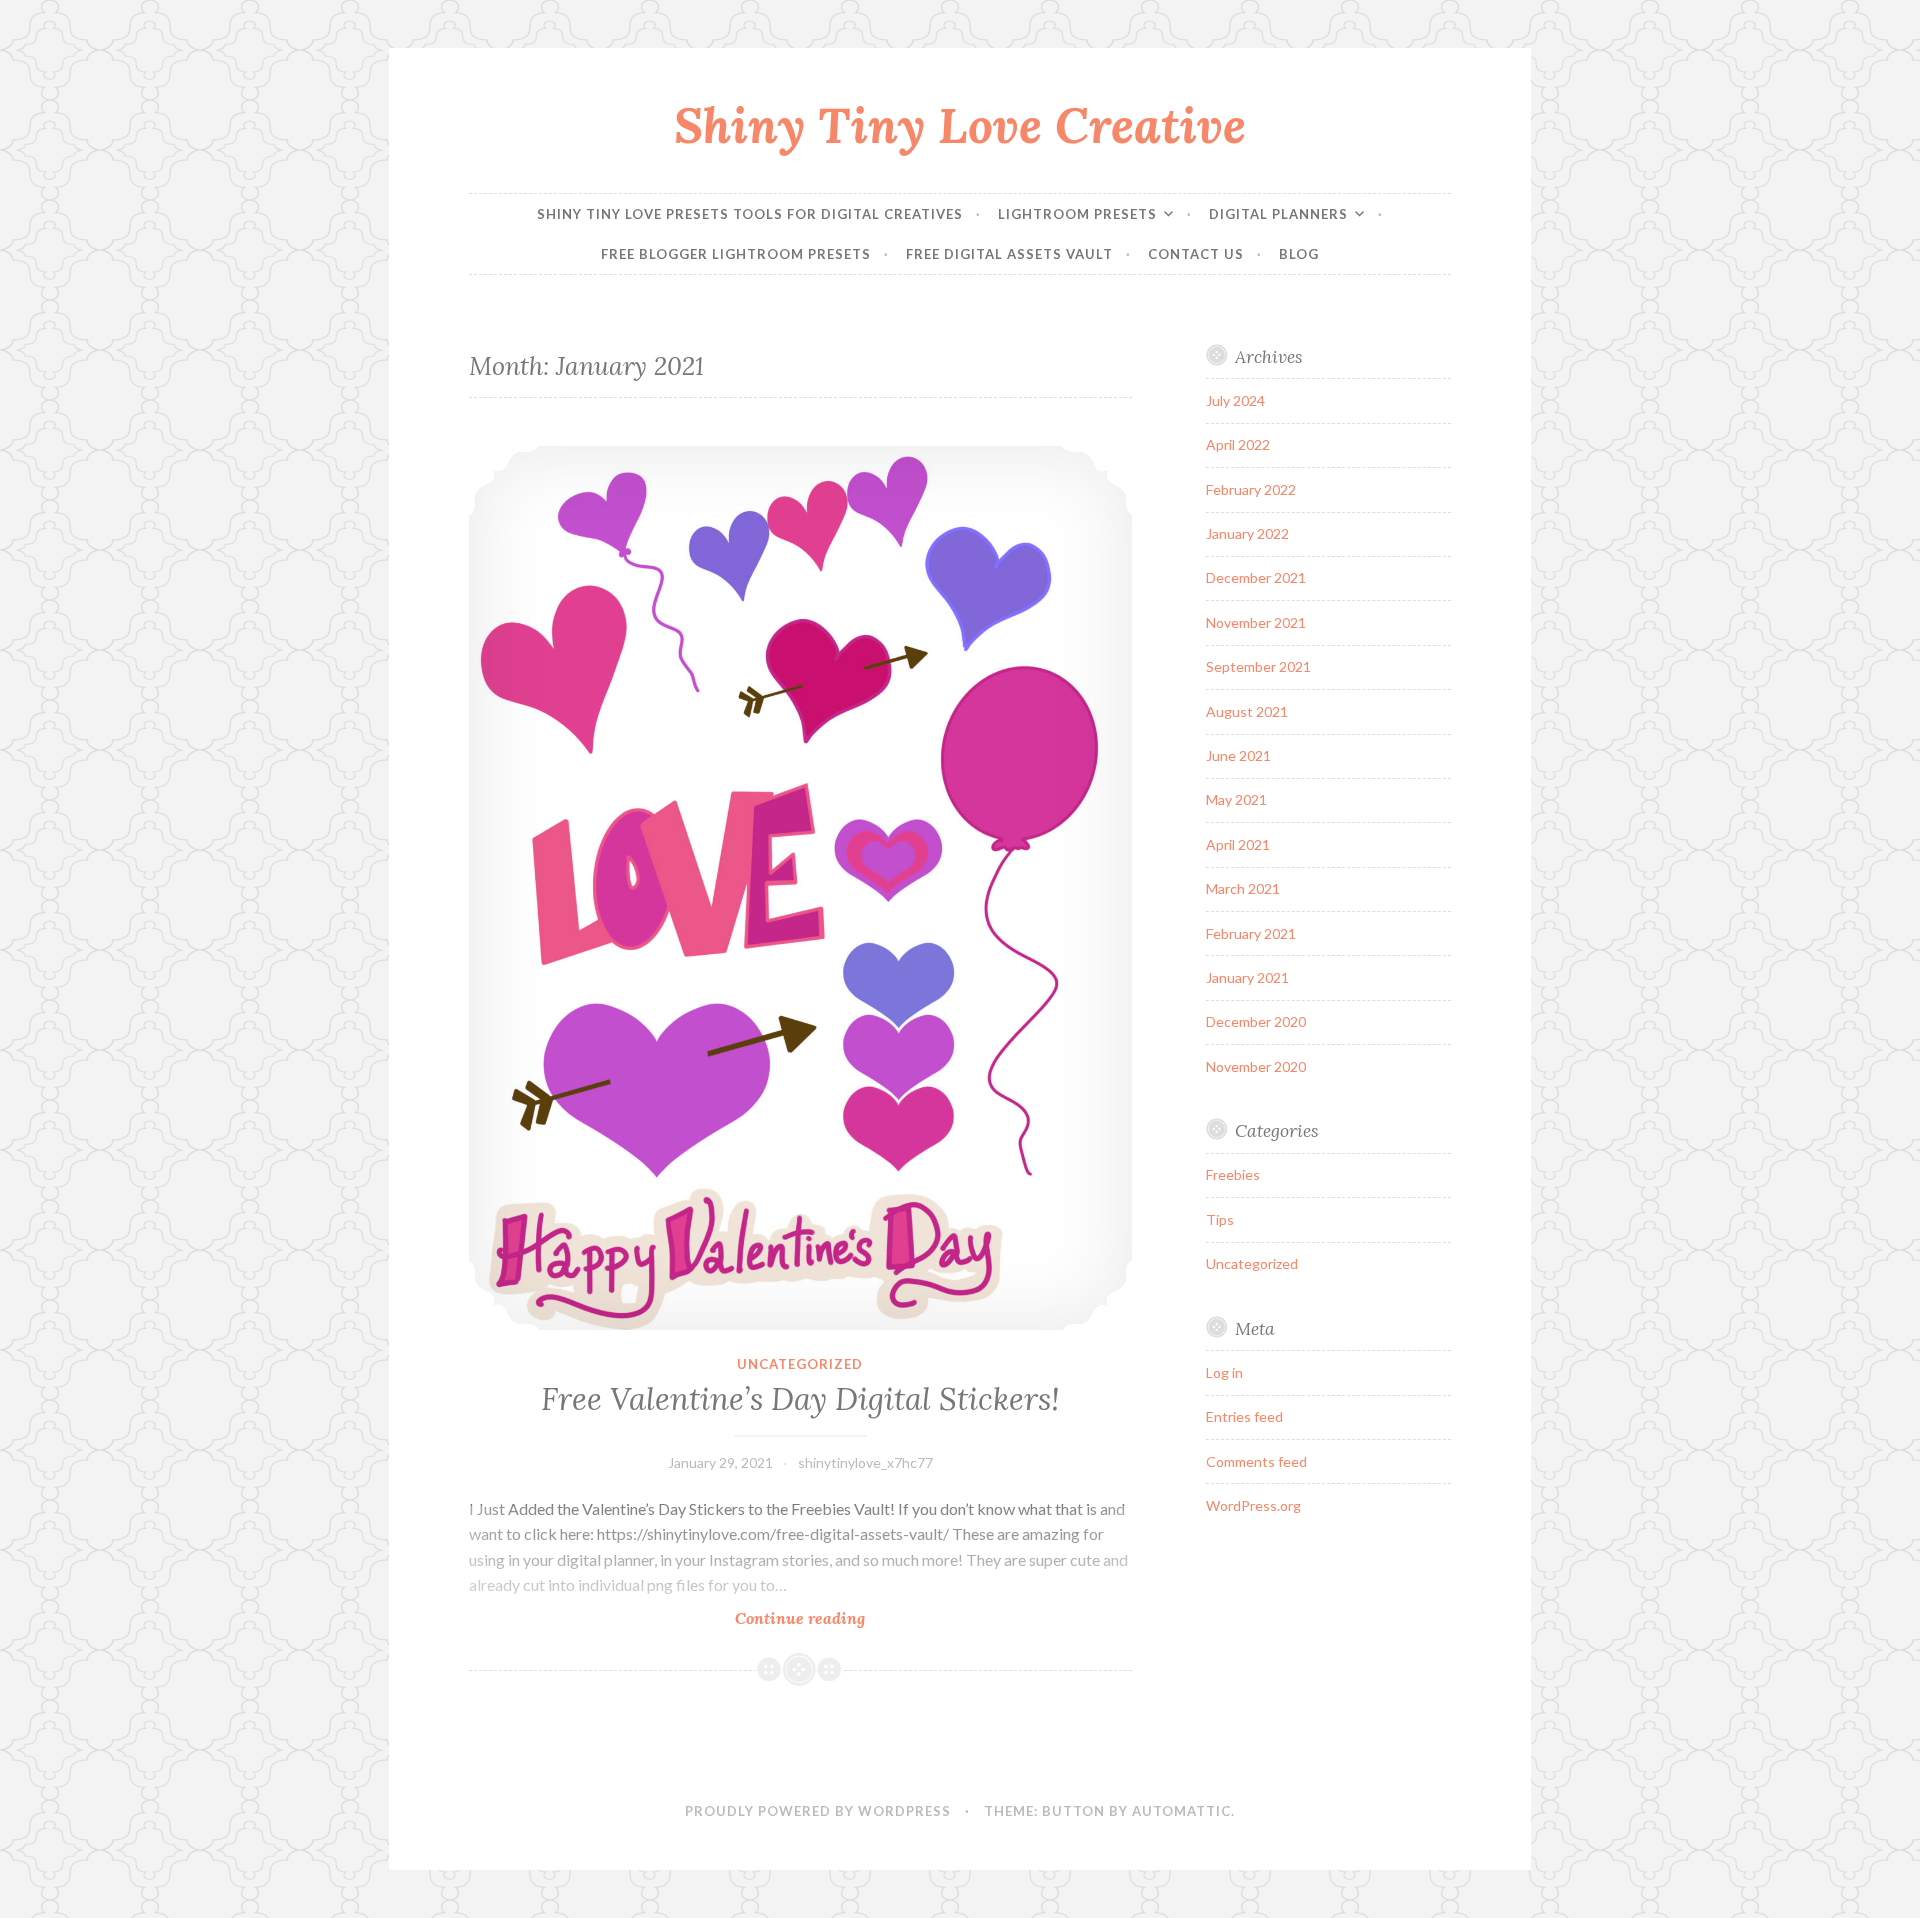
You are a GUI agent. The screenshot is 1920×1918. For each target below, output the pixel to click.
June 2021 (1238, 755)
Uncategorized (800, 1364)
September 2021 (1258, 666)
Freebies (1233, 1174)
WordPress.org (1253, 1505)
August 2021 (1247, 711)
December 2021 (1256, 577)
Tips (1220, 1219)
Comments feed (1256, 1461)
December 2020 (1256, 1021)
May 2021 (1236, 799)
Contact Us (1196, 254)
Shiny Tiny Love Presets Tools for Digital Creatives (750, 214)
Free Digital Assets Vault (1009, 254)
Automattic (1181, 1811)
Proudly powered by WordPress (818, 1811)
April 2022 (1238, 444)
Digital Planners (1278, 214)
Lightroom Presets (1077, 214)
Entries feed (1244, 1416)
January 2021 (1247, 977)
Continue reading (840, 1618)
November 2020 (1256, 1066)
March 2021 (1243, 888)
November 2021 (1256, 622)
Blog (1299, 254)
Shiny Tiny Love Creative (960, 125)
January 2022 (1247, 533)
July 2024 (1235, 400)
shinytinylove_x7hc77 (865, 1462)
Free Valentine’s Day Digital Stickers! (800, 1399)
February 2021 (1251, 933)
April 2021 (1238, 844)
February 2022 (1251, 489)
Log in (1224, 1372)
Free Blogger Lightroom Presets (736, 254)
